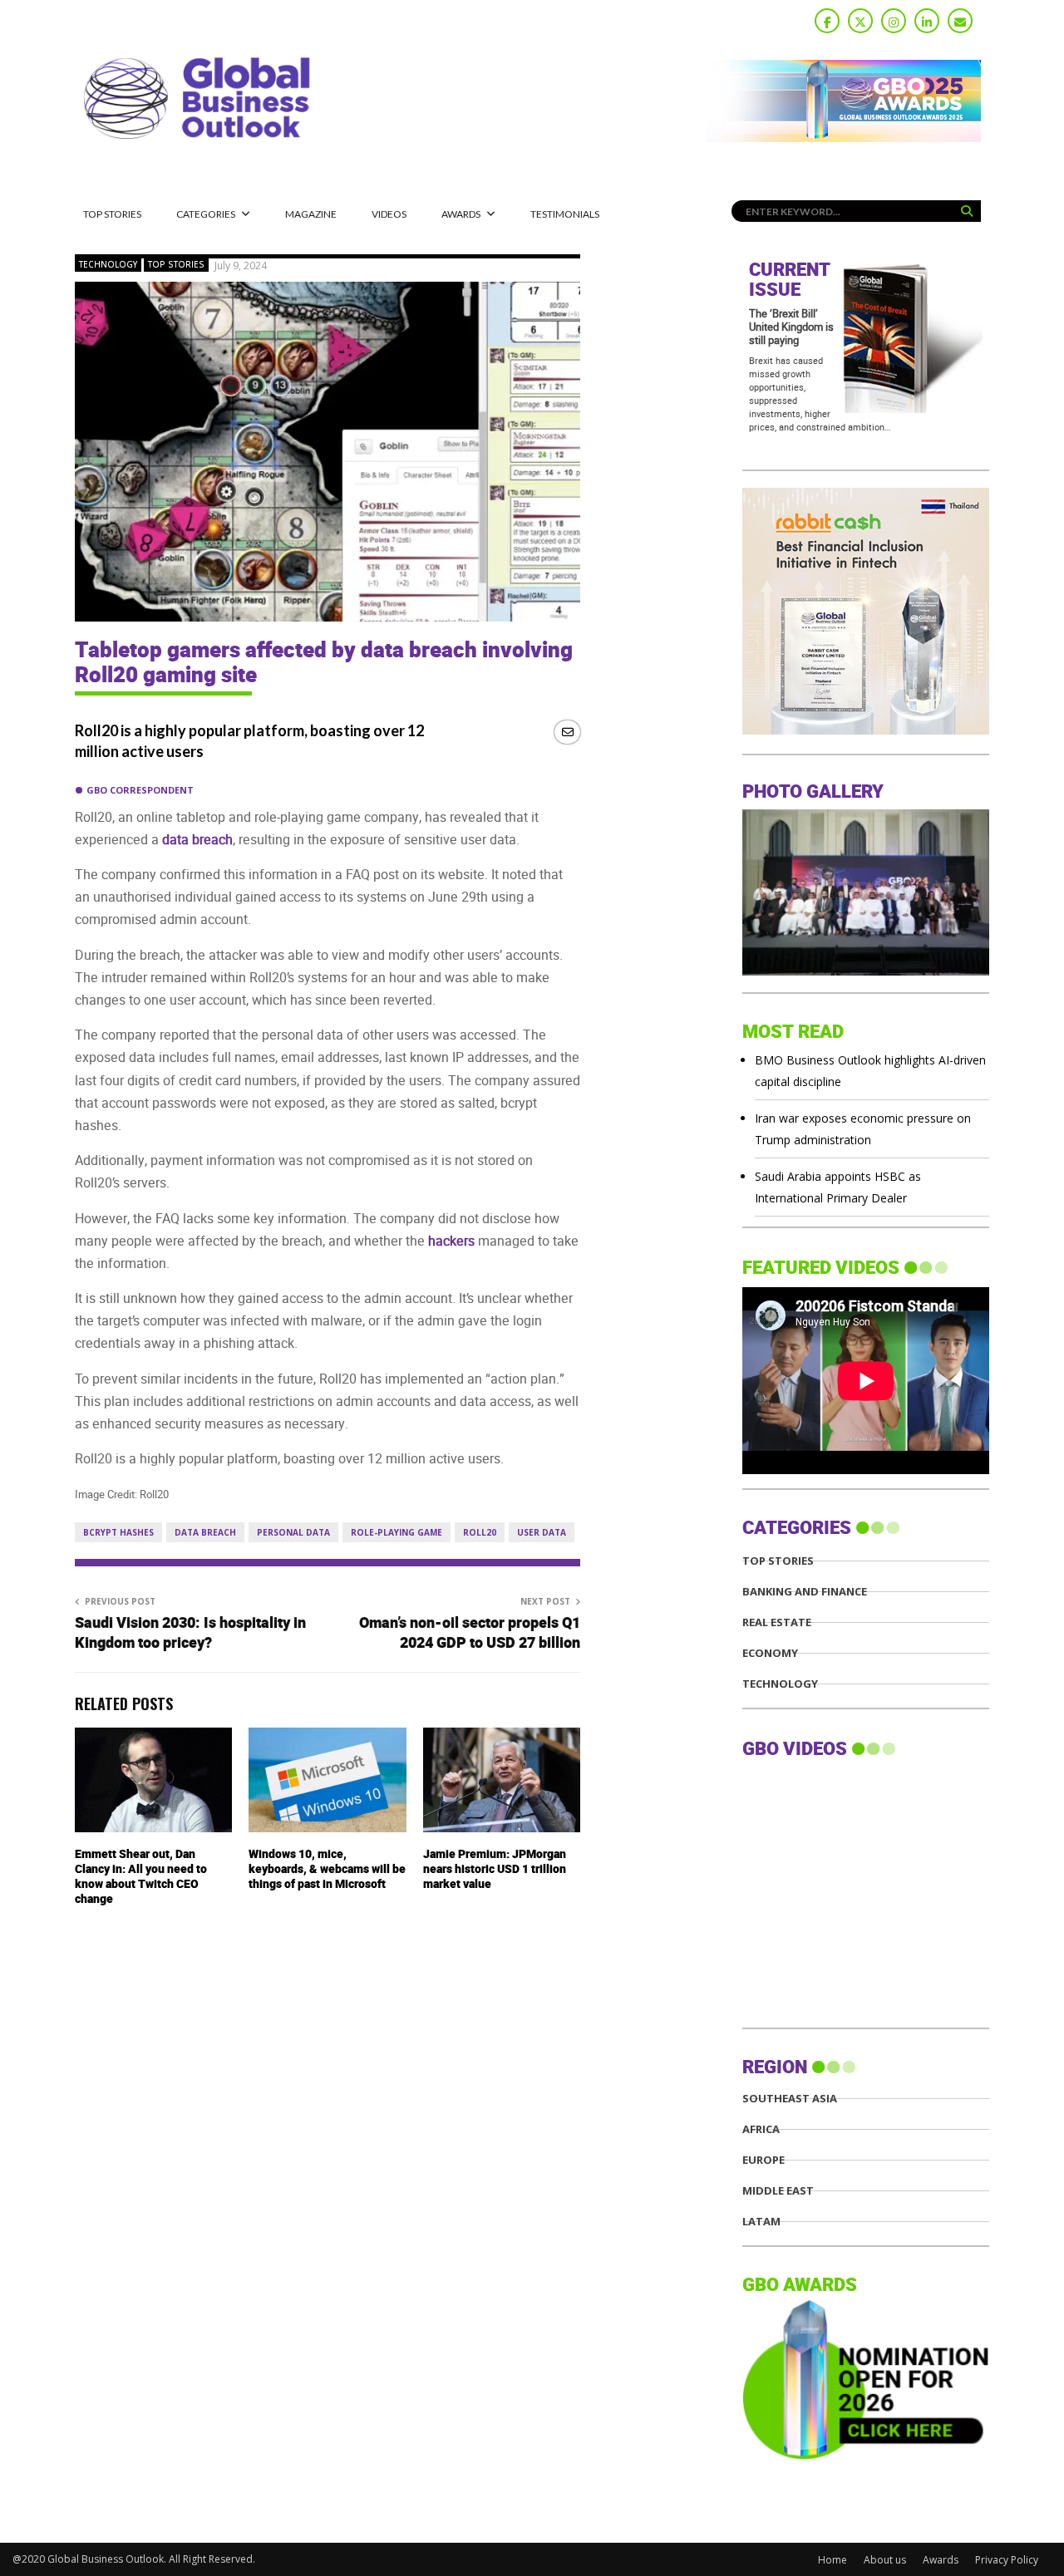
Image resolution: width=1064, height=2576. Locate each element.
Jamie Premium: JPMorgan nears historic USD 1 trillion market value (495, 1869)
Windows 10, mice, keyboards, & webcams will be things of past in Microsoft (327, 1869)
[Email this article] (567, 732)
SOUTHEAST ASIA (790, 2099)
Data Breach (205, 1532)
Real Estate (777, 1622)
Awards (461, 214)
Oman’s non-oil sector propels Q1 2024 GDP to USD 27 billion (470, 1633)
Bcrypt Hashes (118, 1532)
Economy (770, 1653)
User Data (542, 1532)
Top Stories (112, 214)
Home (832, 2560)
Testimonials (565, 214)
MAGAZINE (311, 214)
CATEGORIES (206, 214)
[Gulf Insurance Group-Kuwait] (921, 730)
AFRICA (761, 2129)
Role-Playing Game (397, 1532)
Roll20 (480, 1532)
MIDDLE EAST (778, 2191)
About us (885, 2560)
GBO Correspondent (140, 790)
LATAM (761, 2222)
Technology (108, 264)
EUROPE (764, 2160)
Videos (389, 214)
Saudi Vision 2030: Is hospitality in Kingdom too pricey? (190, 1633)
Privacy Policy (1007, 2560)
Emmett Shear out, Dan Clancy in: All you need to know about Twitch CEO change (141, 1877)
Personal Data (293, 1532)
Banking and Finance (805, 1592)
